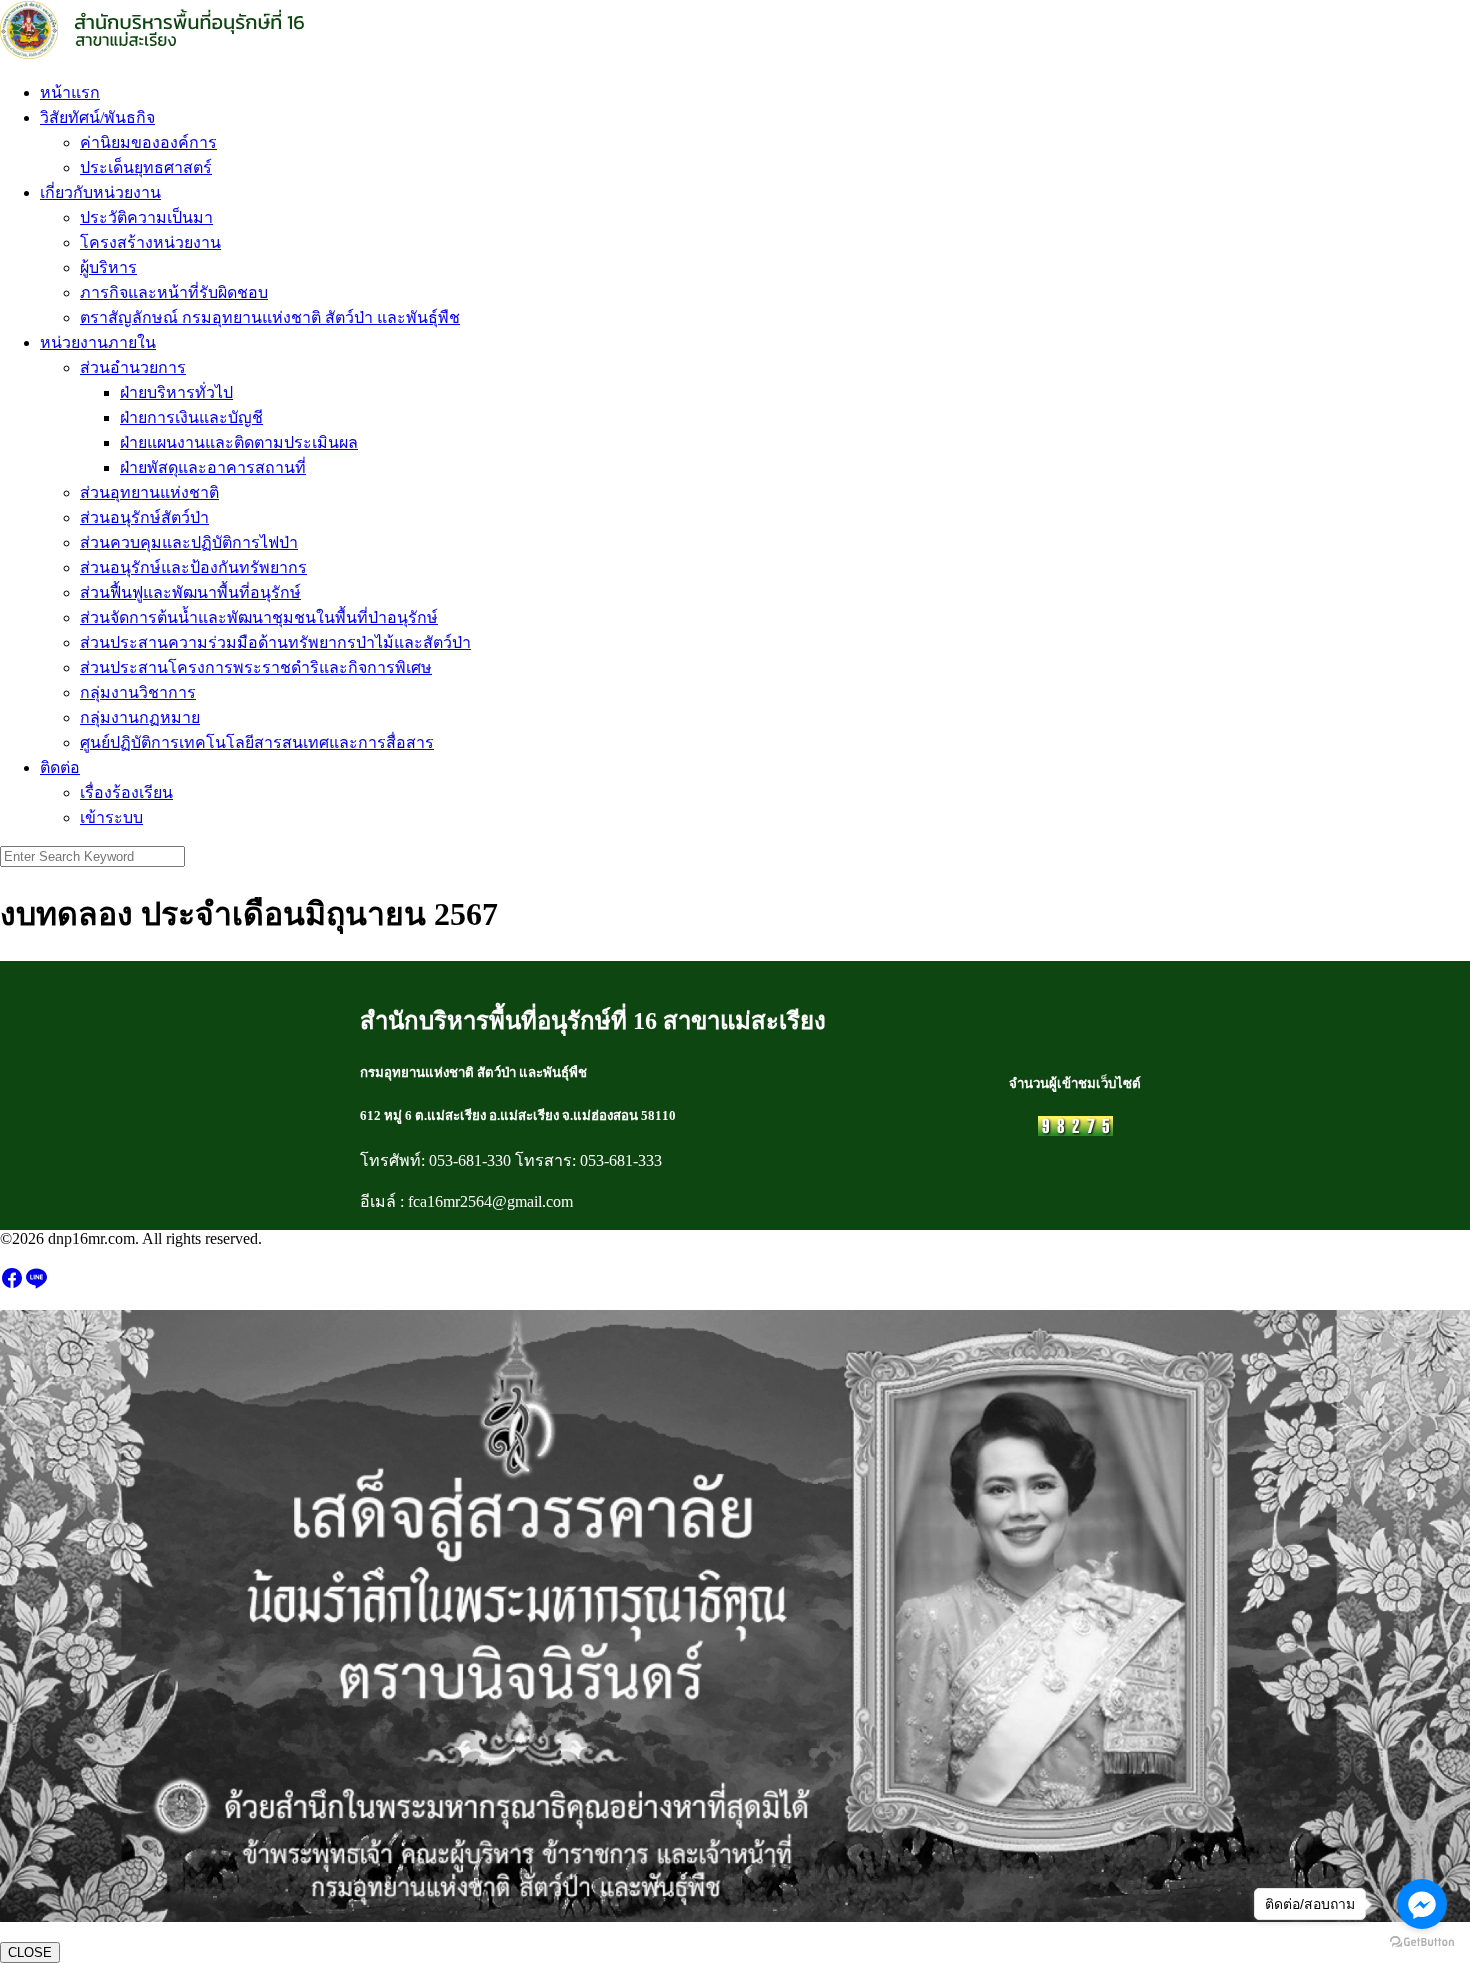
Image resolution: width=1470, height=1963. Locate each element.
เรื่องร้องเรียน (126, 792)
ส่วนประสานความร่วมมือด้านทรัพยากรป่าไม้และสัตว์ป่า (275, 642)
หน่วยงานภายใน (98, 342)
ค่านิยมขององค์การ (148, 142)
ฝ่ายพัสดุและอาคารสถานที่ (213, 467)
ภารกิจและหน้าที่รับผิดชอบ (174, 292)
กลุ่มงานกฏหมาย (140, 717)
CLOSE (30, 1952)
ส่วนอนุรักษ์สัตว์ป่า (144, 517)
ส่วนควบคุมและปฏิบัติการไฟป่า (189, 542)
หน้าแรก (70, 92)
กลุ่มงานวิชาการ (138, 692)
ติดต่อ (60, 767)
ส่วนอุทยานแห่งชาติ (149, 492)
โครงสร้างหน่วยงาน (150, 242)
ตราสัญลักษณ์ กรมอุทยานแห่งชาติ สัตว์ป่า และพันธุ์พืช (270, 317)
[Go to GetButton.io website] (1422, 1942)
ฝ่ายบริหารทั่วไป (176, 392)
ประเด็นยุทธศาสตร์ (146, 167)
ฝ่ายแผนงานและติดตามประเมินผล (239, 442)
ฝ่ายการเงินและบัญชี (191, 417)
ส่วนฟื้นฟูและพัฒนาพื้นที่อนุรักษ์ (190, 592)
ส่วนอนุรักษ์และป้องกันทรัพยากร (193, 567)
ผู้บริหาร (108, 267)
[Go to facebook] (1422, 1904)
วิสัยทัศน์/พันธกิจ (97, 117)
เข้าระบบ (111, 817)
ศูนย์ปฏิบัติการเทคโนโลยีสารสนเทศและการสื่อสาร (257, 742)
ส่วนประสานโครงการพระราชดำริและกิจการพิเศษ (256, 667)
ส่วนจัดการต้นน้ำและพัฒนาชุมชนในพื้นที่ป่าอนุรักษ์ (259, 617)
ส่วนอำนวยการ (133, 367)
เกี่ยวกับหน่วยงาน (100, 192)
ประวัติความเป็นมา (146, 217)
